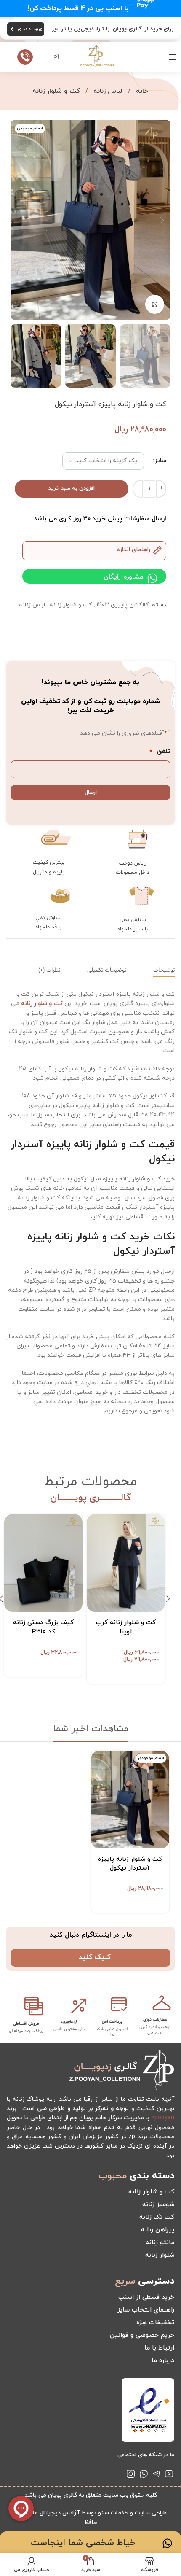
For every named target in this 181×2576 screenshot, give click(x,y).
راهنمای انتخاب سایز (146, 2310)
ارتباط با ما (159, 2348)
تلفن (160, 752)
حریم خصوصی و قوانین (142, 2335)
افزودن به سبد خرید (72, 488)
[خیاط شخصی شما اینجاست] (167, 2543)
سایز (161, 461)
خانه (141, 91)
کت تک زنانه (157, 2217)
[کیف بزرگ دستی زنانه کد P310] (43, 1563)
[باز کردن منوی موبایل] (173, 57)
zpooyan (163, 2118)
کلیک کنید (95, 1957)
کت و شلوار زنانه (56, 91)
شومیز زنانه (158, 2205)
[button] (162, 220)
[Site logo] (97, 56)
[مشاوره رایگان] (152, 578)
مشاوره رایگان (123, 577)
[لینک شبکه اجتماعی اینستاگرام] (56, 57)
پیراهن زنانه (158, 2230)
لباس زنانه (107, 91)
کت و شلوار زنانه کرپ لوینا (126, 1627)
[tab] (164, 970)
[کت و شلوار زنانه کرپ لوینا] (126, 1563)
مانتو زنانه (160, 2243)
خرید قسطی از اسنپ (146, 2297)
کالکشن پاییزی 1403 (122, 605)
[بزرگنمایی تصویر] (155, 304)
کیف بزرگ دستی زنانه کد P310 (43, 1627)
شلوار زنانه (160, 2255)
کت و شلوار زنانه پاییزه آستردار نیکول (130, 1864)
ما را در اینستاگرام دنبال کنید (91, 1935)
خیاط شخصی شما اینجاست (83, 2543)
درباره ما (163, 2361)
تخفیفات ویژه (155, 2323)
